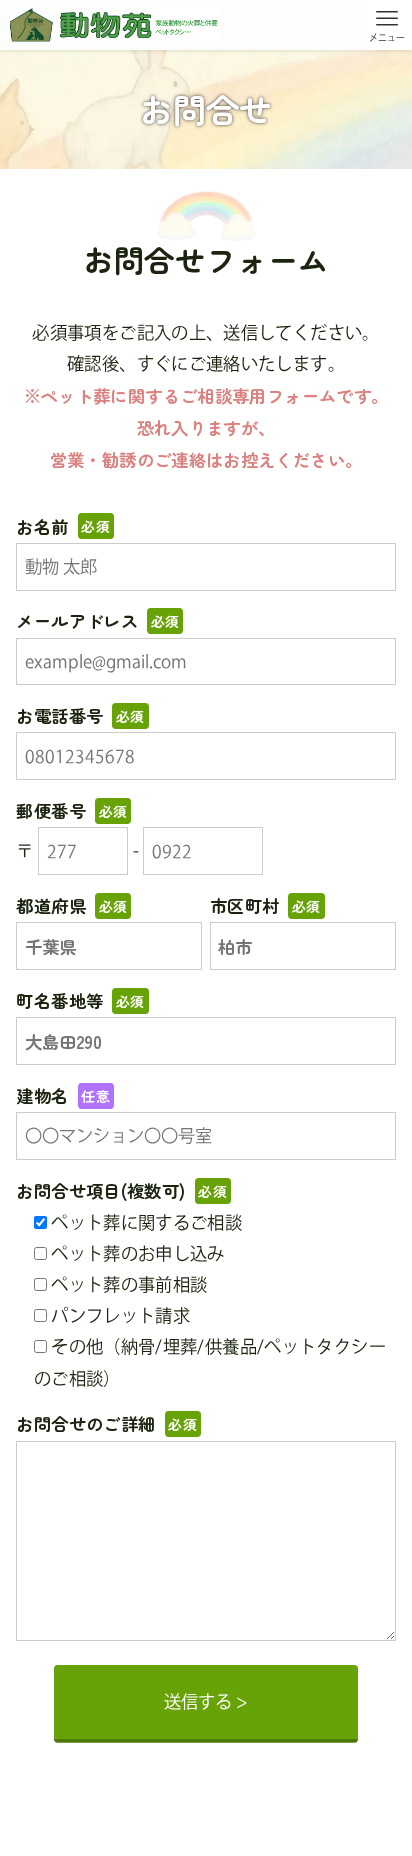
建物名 (63, 1095)
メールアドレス (97, 620)
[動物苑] (114, 25)
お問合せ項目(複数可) (121, 1190)
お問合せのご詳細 (106, 1423)
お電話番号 (80, 715)
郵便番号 (71, 810)
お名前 (63, 526)
